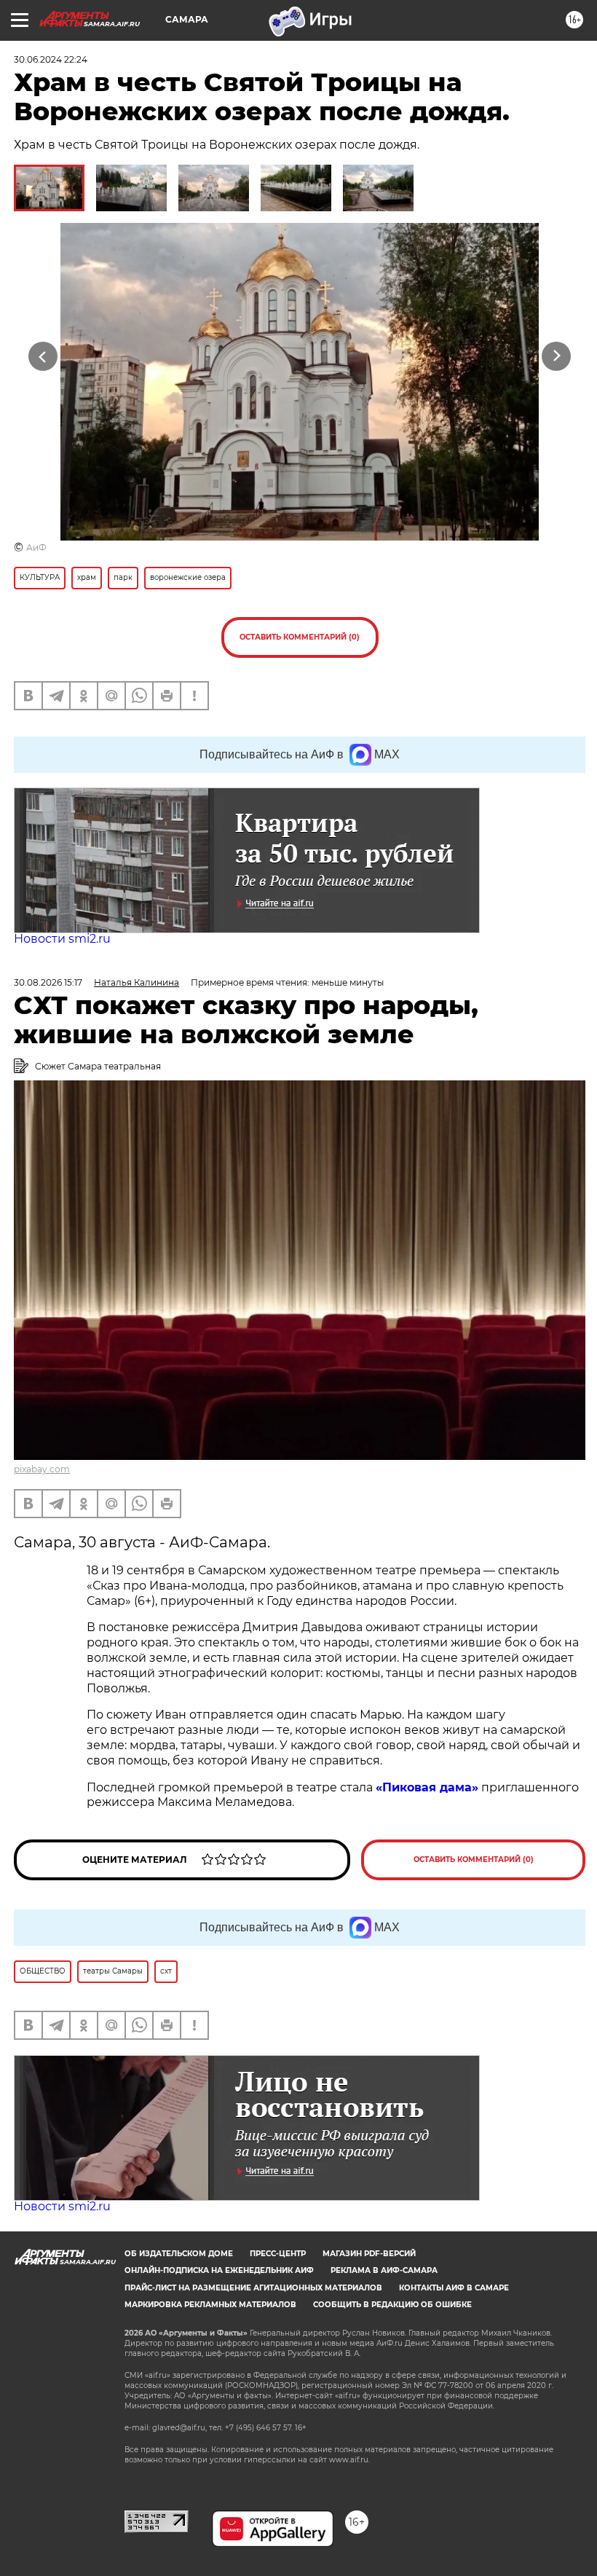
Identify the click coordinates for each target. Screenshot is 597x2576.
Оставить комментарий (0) (300, 637)
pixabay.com (42, 1469)
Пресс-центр (278, 2254)
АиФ (36, 547)
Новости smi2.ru (62, 939)
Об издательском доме (179, 2254)
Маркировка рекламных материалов (210, 2305)
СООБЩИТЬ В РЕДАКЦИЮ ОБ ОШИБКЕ (392, 2305)
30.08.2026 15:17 (48, 982)
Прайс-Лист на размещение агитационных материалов (253, 2288)
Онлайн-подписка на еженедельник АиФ (219, 2270)
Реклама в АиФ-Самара (384, 2270)
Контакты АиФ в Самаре (454, 2288)
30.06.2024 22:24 (51, 59)
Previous (43, 356)
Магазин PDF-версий (369, 2254)
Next (557, 356)
